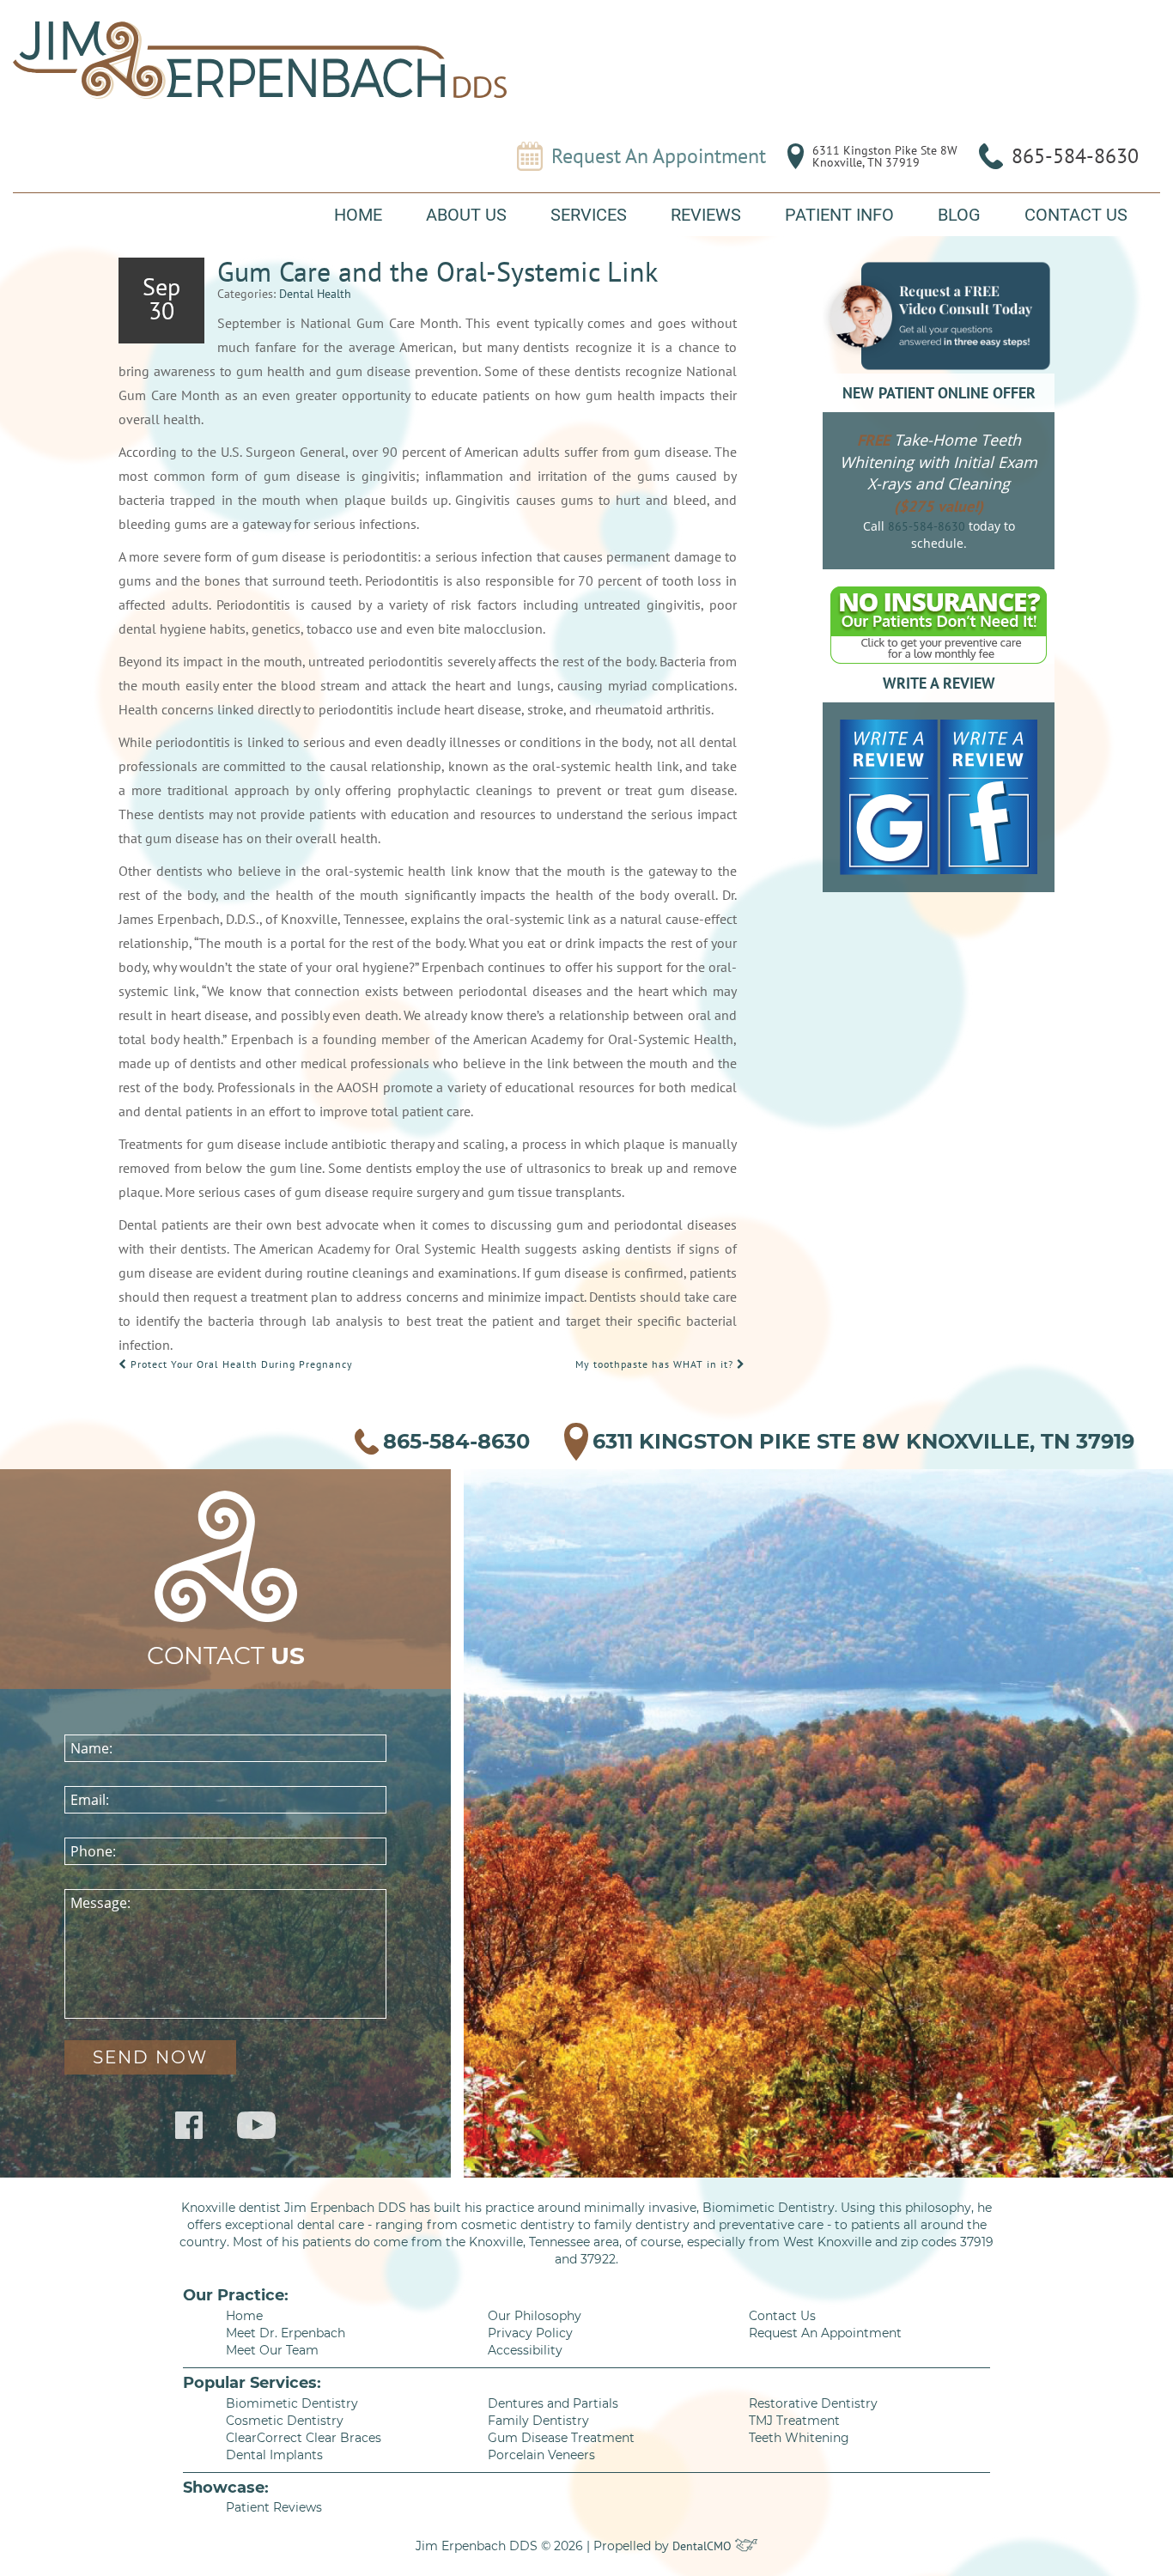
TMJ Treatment (794, 2421)
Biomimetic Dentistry (292, 2403)
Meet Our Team (272, 2350)
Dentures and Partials (553, 2403)
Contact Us (1076, 215)
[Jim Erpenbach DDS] (260, 60)
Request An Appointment (659, 156)
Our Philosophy (535, 2316)
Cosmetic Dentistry (285, 2421)
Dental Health (315, 294)
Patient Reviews (274, 2507)
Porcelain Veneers (541, 2455)
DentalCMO (704, 2546)
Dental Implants (274, 2455)
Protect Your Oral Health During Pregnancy (240, 1364)
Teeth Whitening (799, 2438)
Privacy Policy (530, 2333)
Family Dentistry (538, 2421)
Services (589, 215)
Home (358, 215)
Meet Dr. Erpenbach (286, 2333)
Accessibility (525, 2350)
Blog (959, 215)
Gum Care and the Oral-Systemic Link (438, 271)
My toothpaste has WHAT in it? (656, 1364)
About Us (466, 215)
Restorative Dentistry (813, 2403)
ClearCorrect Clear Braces (304, 2438)
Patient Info (839, 215)
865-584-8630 (1075, 156)
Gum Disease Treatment (561, 2438)
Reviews (706, 215)
